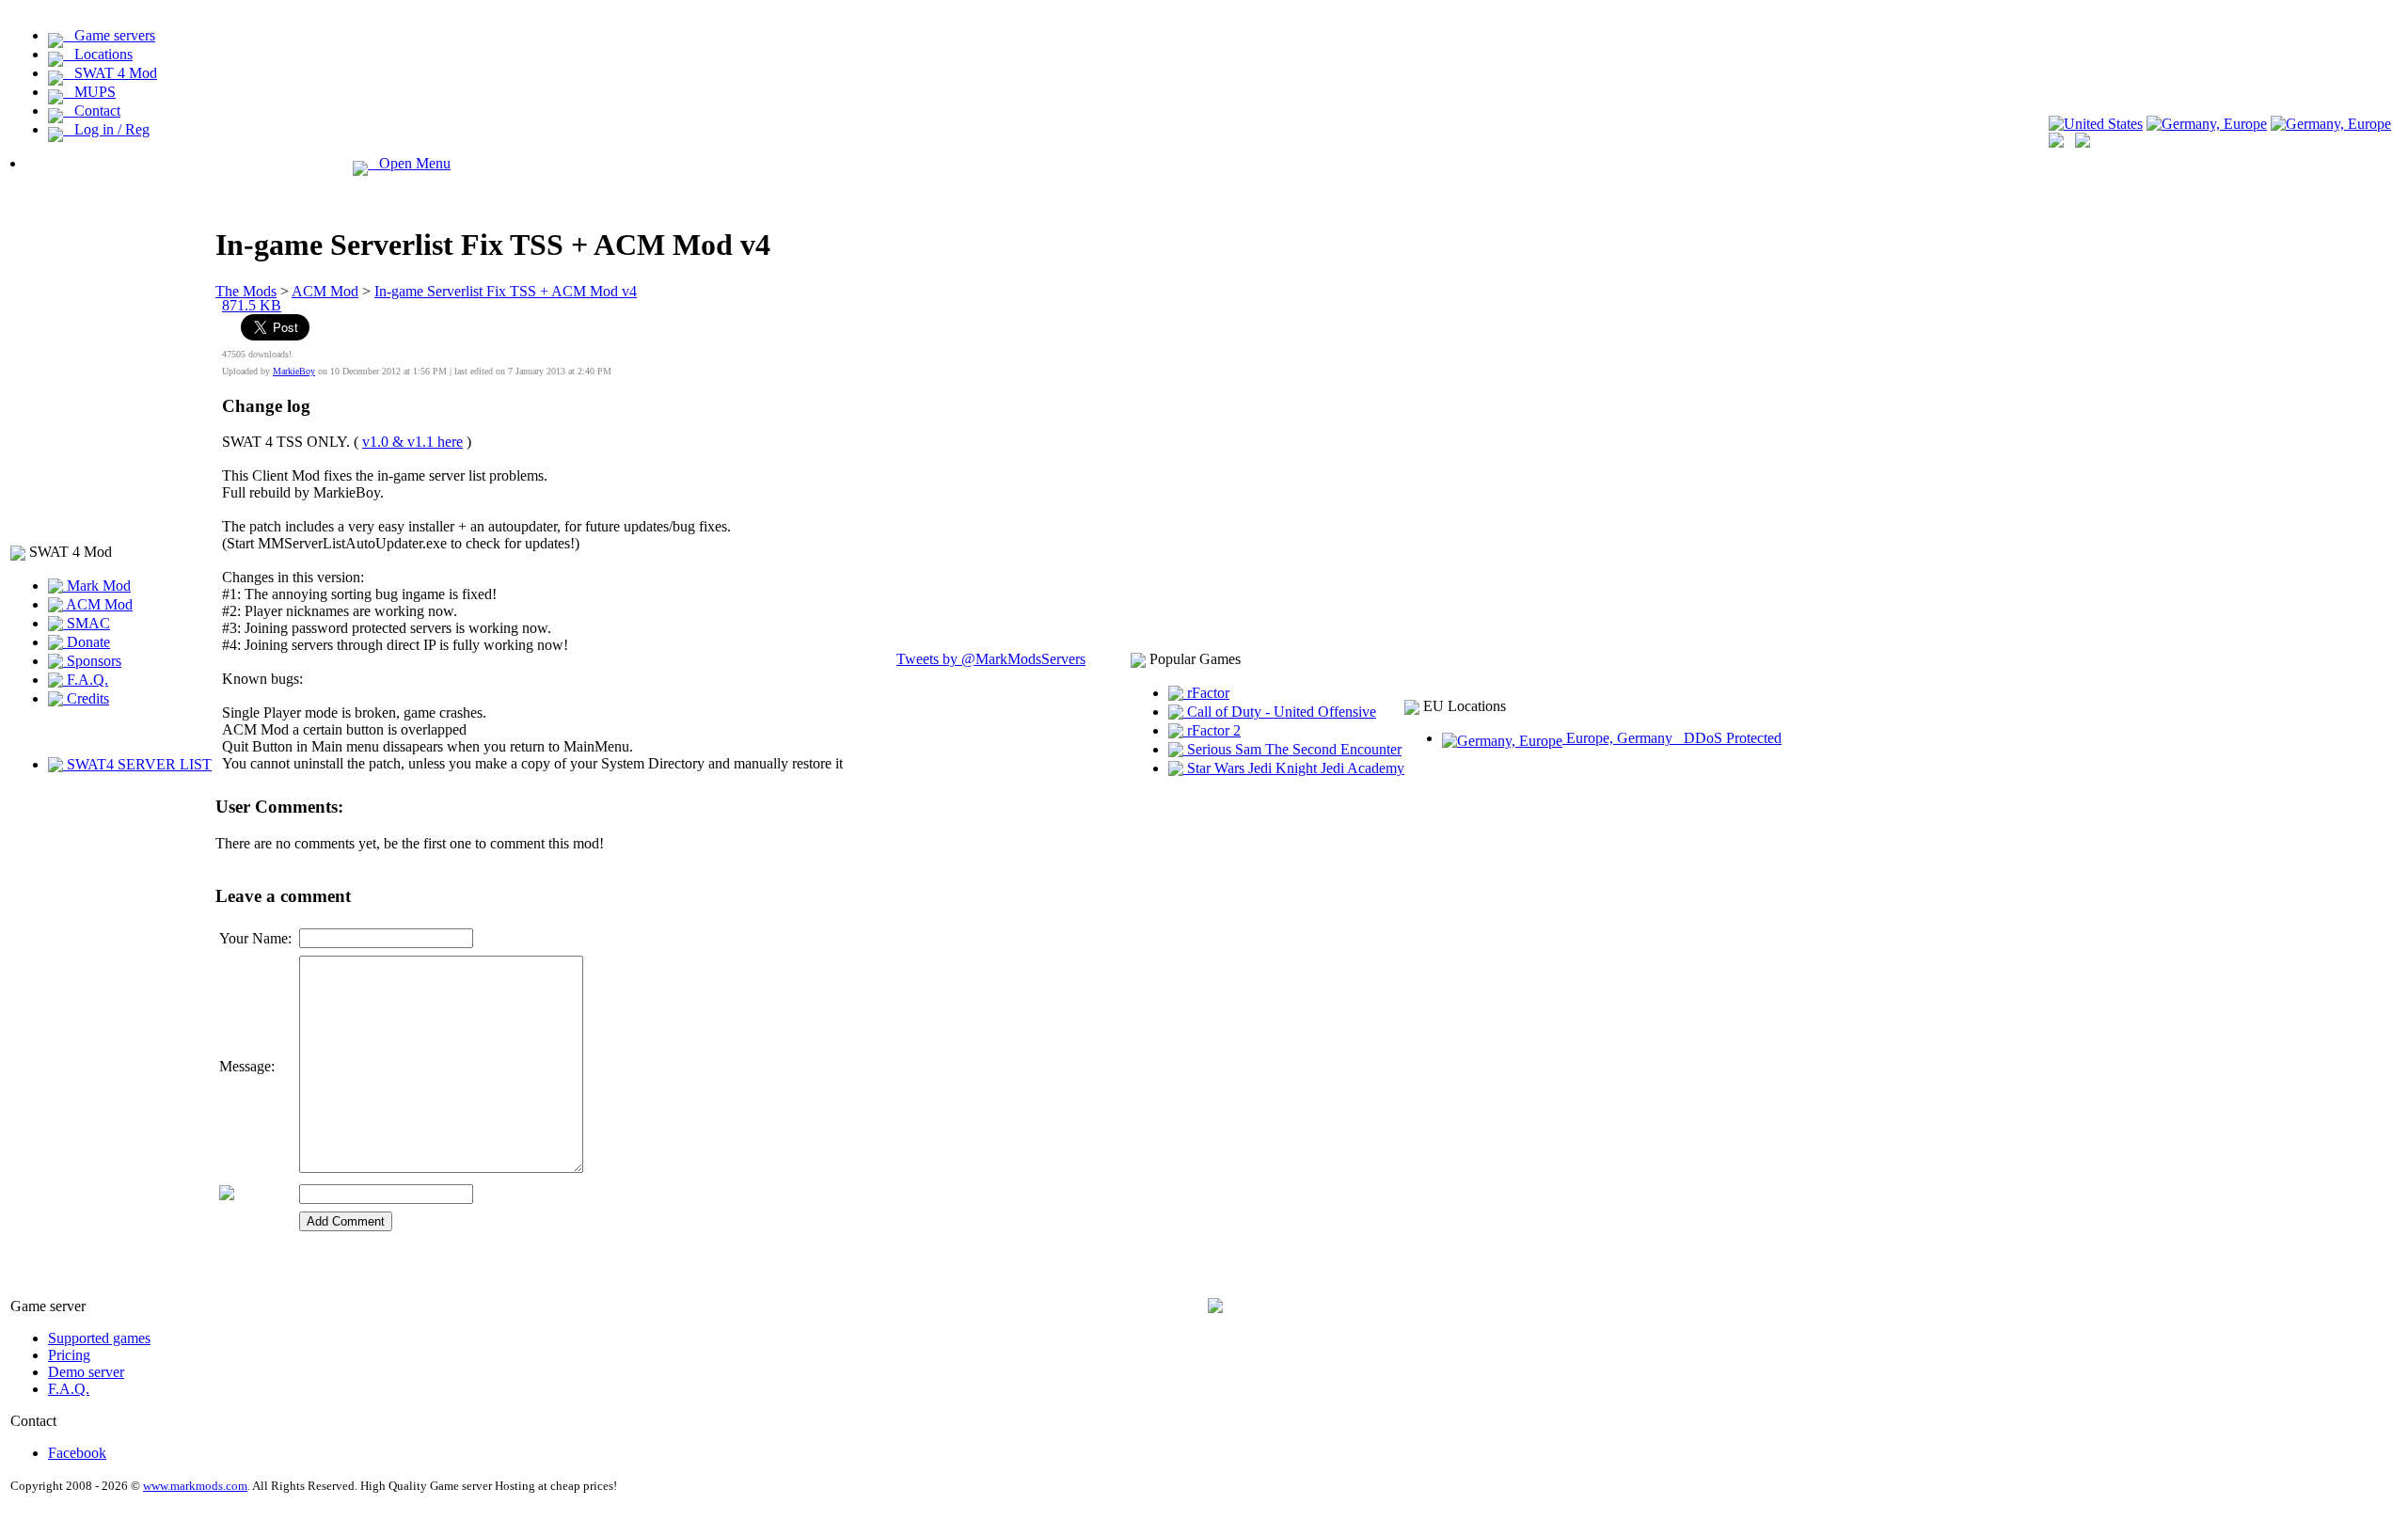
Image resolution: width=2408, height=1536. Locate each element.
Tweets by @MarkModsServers (991, 659)
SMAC (87, 623)
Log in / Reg (106, 129)
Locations (98, 54)
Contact (92, 111)
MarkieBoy (294, 371)
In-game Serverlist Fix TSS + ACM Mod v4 (506, 291)
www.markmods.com (195, 1486)
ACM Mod (98, 604)
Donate (87, 642)
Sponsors (92, 661)
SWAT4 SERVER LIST (137, 764)
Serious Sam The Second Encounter (1292, 749)
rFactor (1206, 693)
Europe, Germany (1672, 738)
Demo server (86, 1372)
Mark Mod (97, 586)
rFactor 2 (1212, 730)
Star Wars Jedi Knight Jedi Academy (1294, 768)
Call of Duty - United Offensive (1280, 712)
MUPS (89, 92)
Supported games (99, 1338)
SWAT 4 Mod (110, 73)
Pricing (69, 1355)
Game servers (109, 35)
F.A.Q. (86, 680)
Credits (86, 698)
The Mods (246, 291)
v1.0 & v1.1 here (412, 442)
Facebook (77, 1453)
